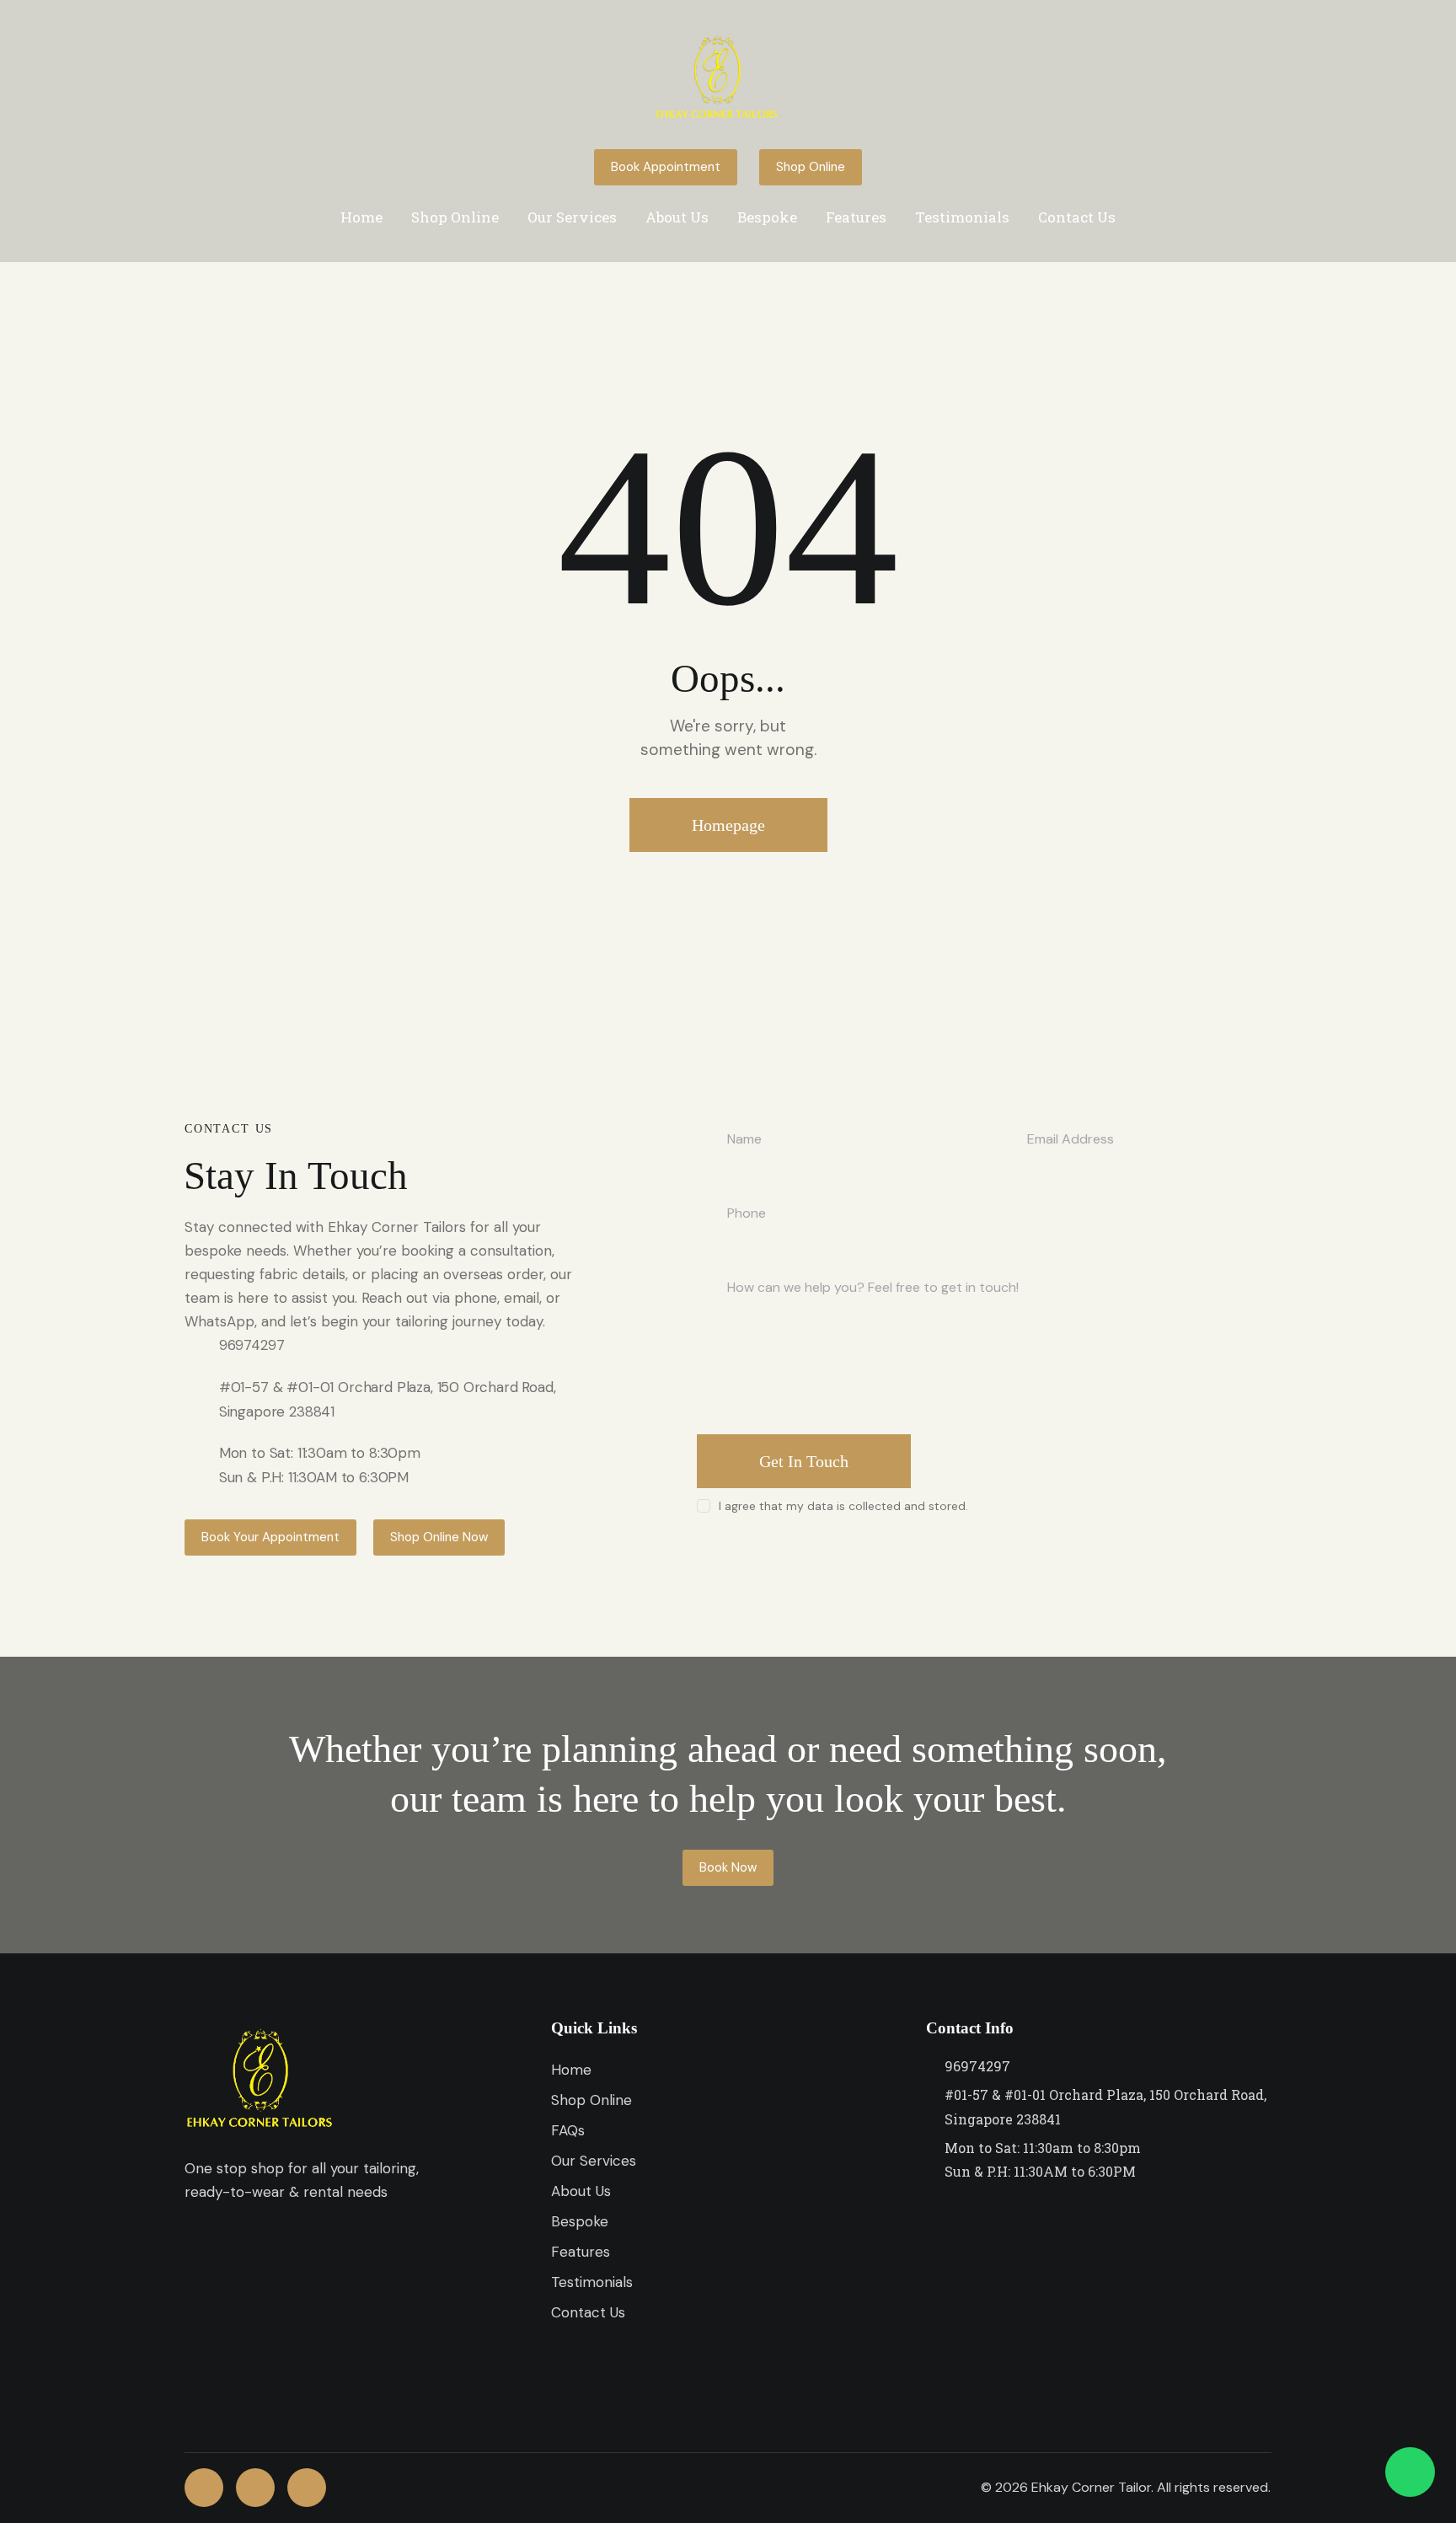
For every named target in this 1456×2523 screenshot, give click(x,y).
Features (856, 217)
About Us (677, 217)
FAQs (568, 2130)
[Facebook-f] (204, 2488)
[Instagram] (255, 2488)
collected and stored (907, 1506)
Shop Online (455, 217)
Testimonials (962, 217)
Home (361, 217)
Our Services (572, 217)
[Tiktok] (307, 2488)
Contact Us (1077, 217)
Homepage (728, 825)
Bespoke (767, 217)
